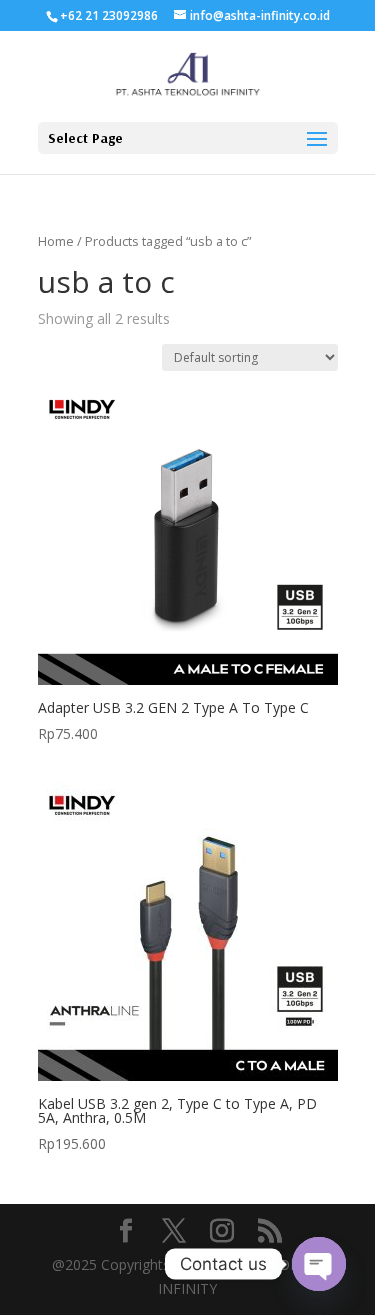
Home (56, 241)
